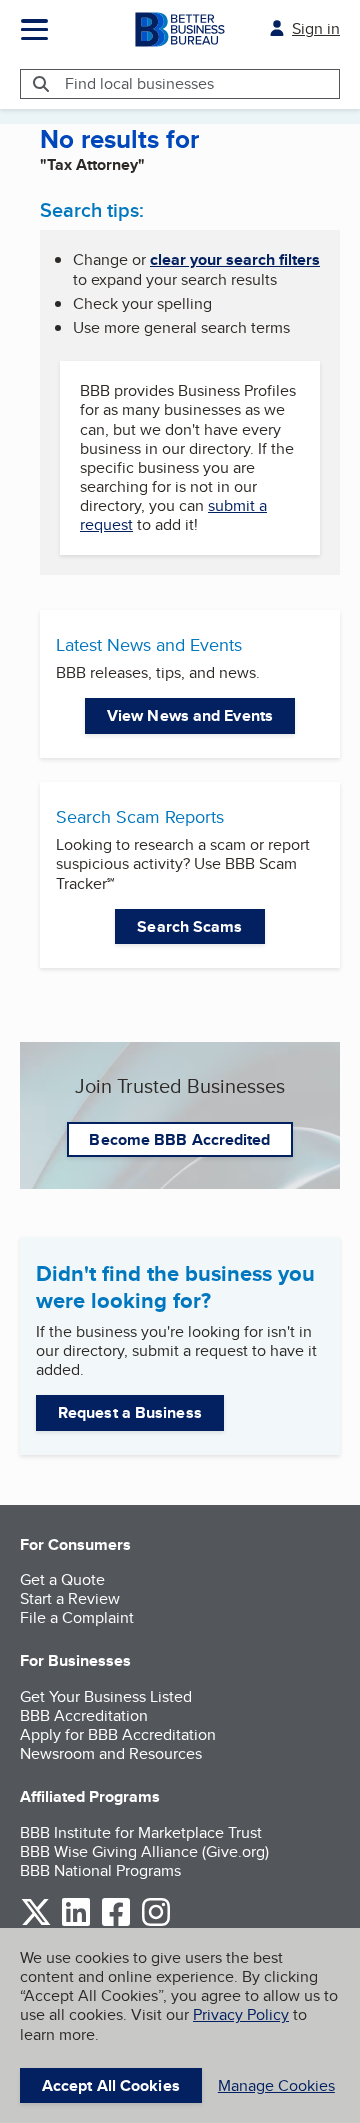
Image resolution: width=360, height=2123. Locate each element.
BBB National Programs (100, 1870)
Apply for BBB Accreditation (118, 1734)
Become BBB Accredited (179, 1139)
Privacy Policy (241, 2014)
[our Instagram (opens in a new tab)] (156, 1922)
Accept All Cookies (111, 2085)
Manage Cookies (276, 2085)
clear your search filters (235, 259)
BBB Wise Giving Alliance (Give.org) (144, 1851)
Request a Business (130, 1412)
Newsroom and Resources (111, 1753)
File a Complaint (77, 1617)
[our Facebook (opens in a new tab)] (116, 1922)
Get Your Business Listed (106, 1696)
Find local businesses (139, 83)
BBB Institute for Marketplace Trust (141, 1832)
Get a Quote (62, 1579)
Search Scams (189, 926)
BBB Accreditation (84, 1715)
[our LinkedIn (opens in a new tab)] (76, 1922)
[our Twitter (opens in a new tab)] (36, 1922)
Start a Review (70, 1598)
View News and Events (190, 715)
